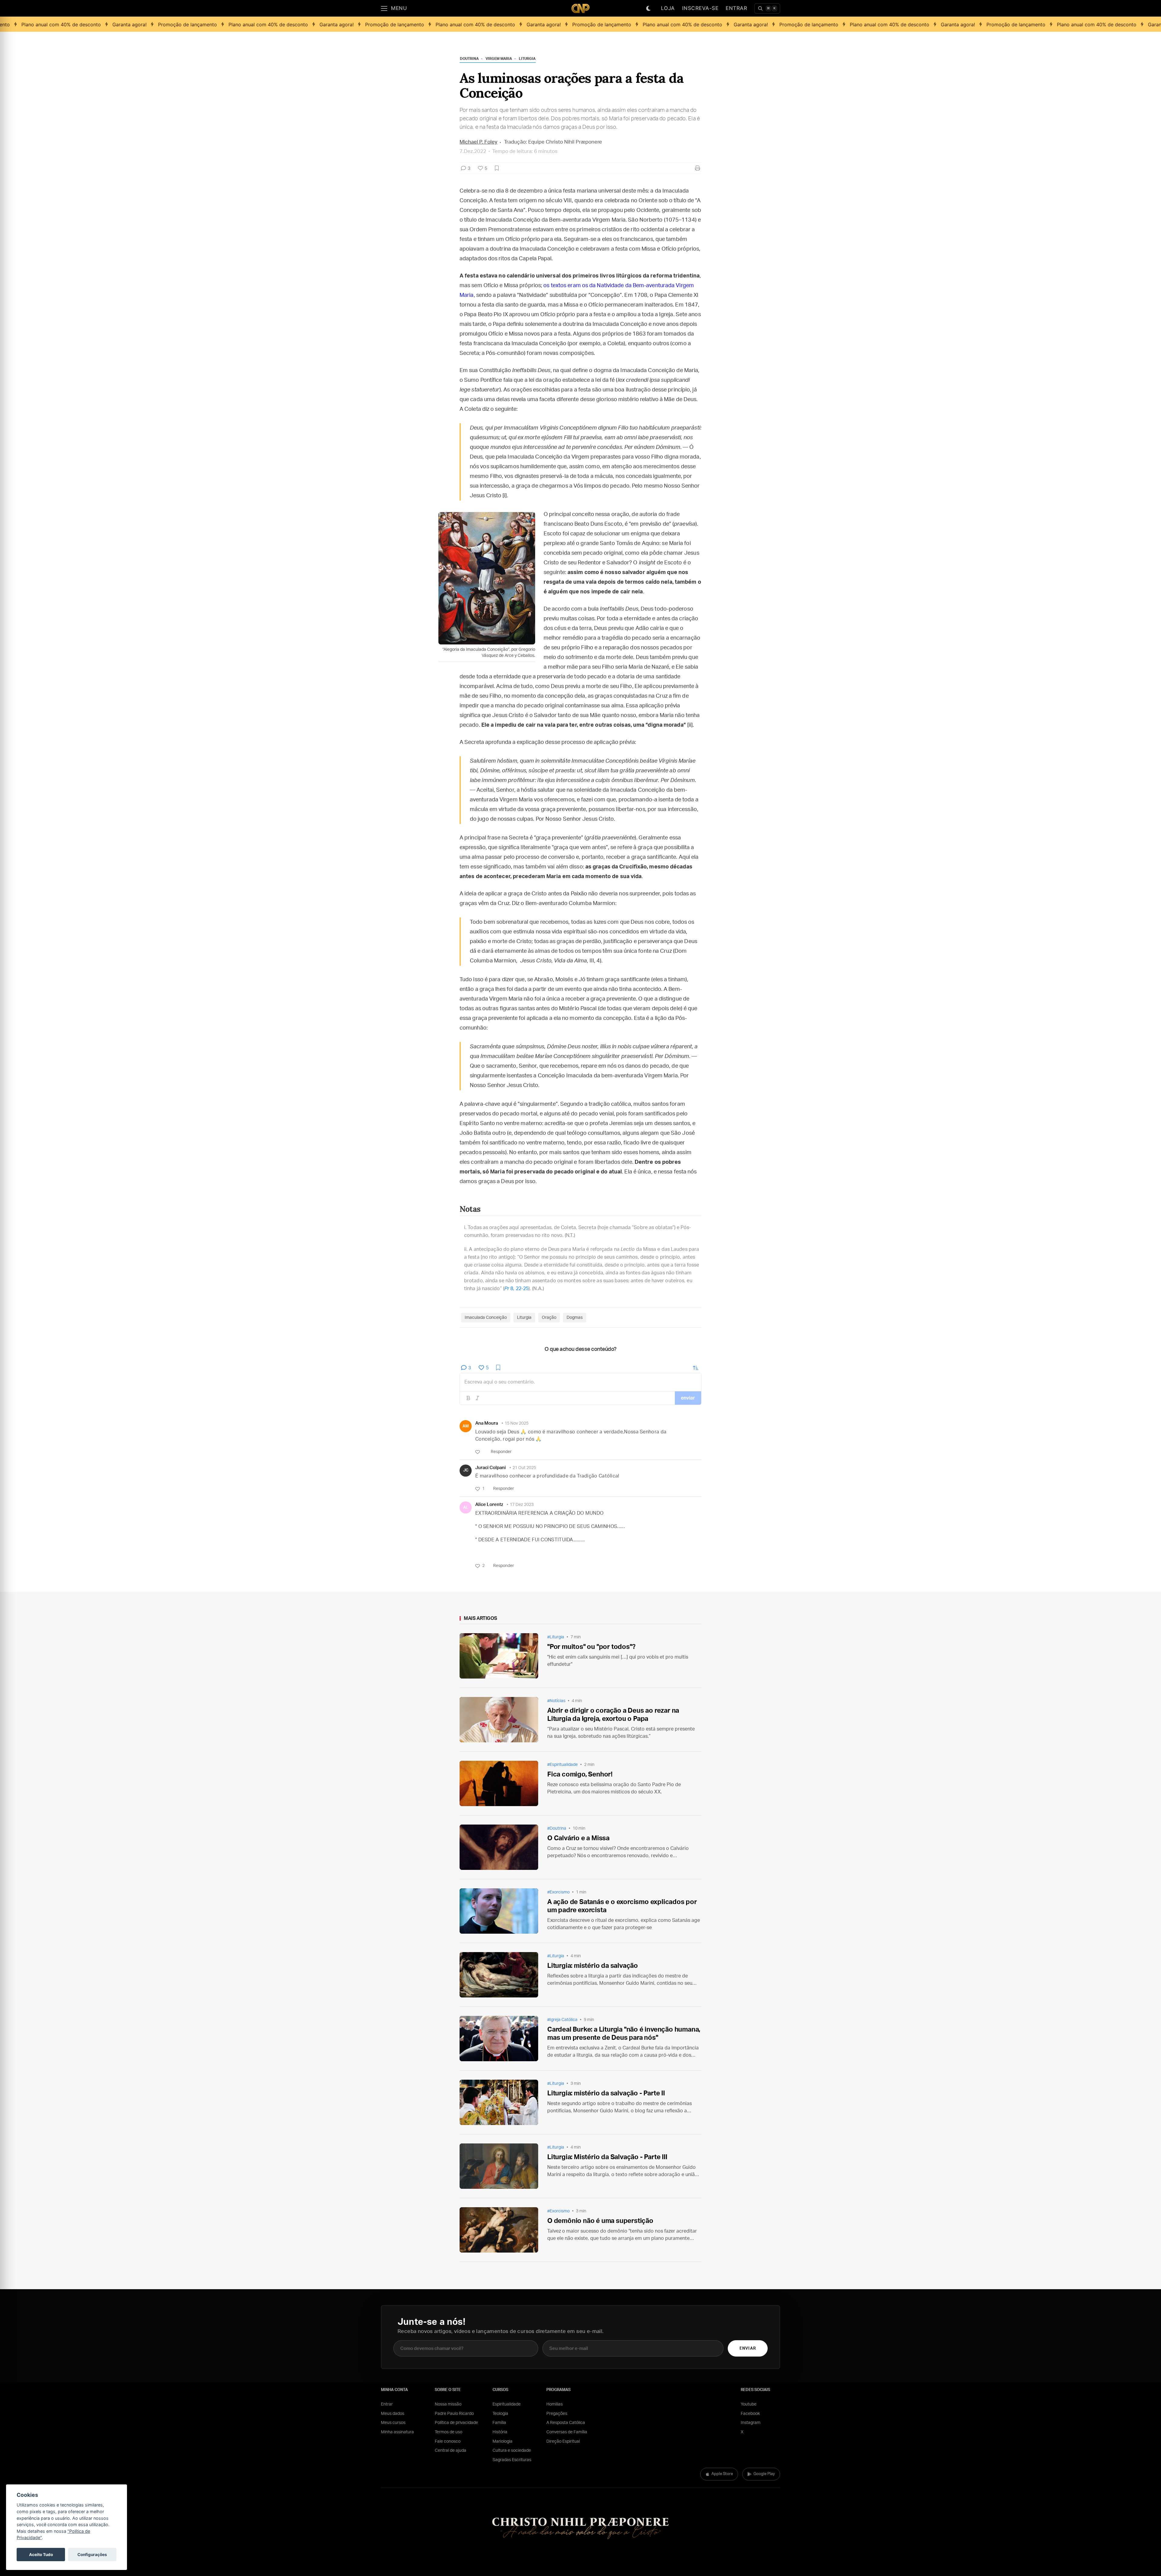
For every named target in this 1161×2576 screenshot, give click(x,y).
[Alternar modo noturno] (649, 8)
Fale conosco (448, 2441)
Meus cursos (393, 2423)
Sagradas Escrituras (512, 2460)
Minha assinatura (397, 2432)
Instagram (751, 2423)
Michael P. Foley (478, 142)
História (500, 2432)
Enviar (748, 2349)
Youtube (749, 2404)
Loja (668, 8)
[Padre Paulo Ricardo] (580, 8)
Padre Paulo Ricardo (454, 2414)
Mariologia (502, 2441)
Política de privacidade (456, 2423)
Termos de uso (449, 2432)
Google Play (764, 2474)
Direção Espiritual (563, 2441)
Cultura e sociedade (512, 2451)
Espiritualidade (507, 2404)
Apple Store (722, 2474)
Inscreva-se (700, 8)
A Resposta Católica (566, 2423)
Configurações (92, 2555)
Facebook (750, 2414)
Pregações (557, 2414)
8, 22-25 (516, 1289)
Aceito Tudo (41, 2555)
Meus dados (393, 2414)
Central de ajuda (450, 2451)
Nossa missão (448, 2404)
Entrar (736, 8)
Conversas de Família (567, 2432)
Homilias (554, 2404)
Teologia (500, 2414)
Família (499, 2423)
